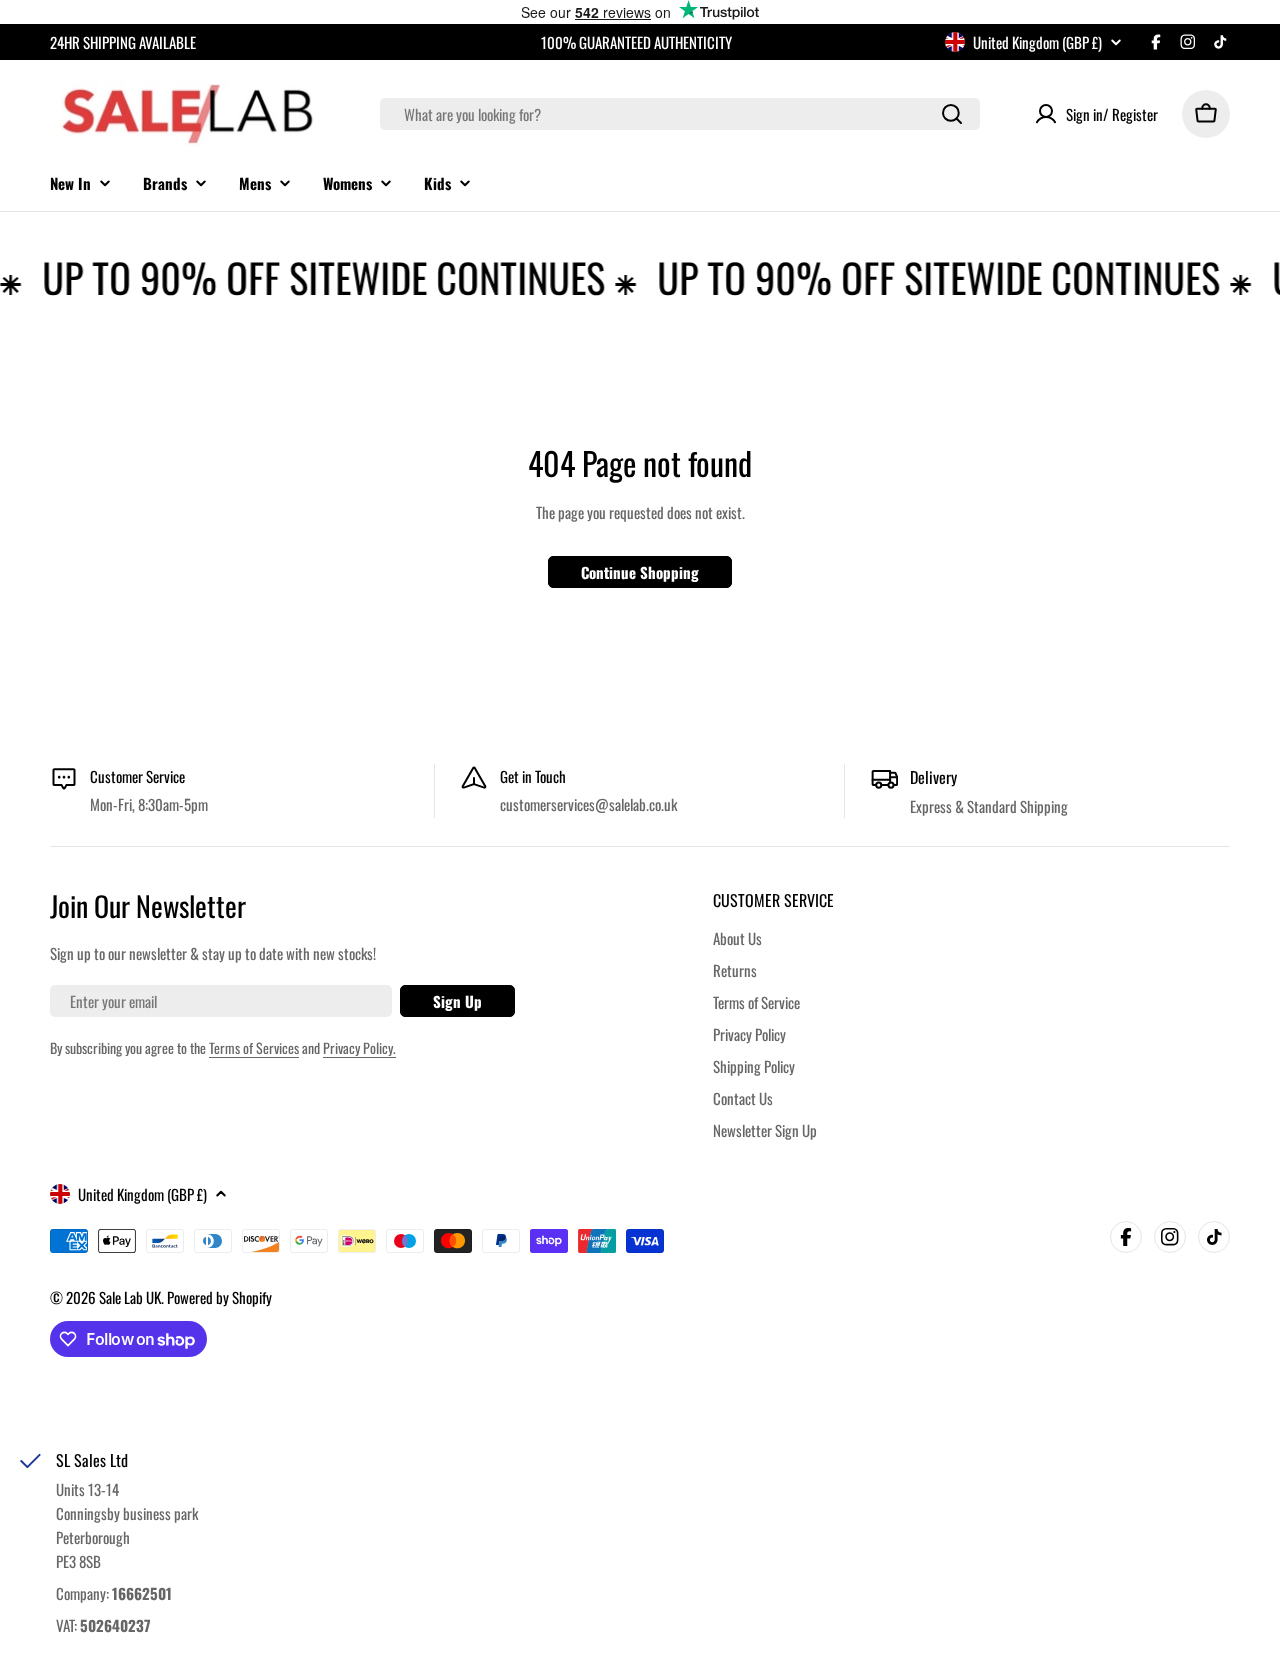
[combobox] (680, 114)
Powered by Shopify (219, 1297)
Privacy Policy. (359, 1047)
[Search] (952, 114)
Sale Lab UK (130, 1297)
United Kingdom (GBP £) (1037, 42)
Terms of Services (254, 1047)
